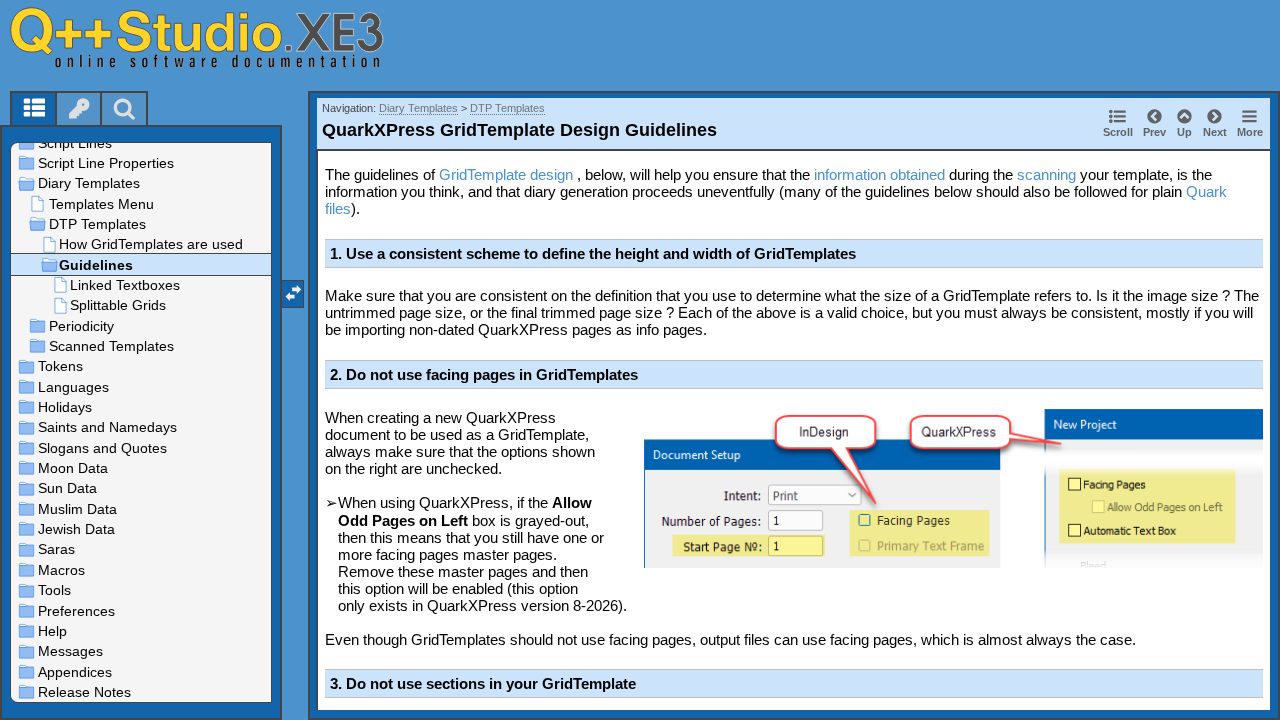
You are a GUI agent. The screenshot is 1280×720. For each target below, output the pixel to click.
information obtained (879, 174)
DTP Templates (507, 108)
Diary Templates (418, 108)
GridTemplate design (506, 174)
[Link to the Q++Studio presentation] (221, 37)
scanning (1046, 174)
